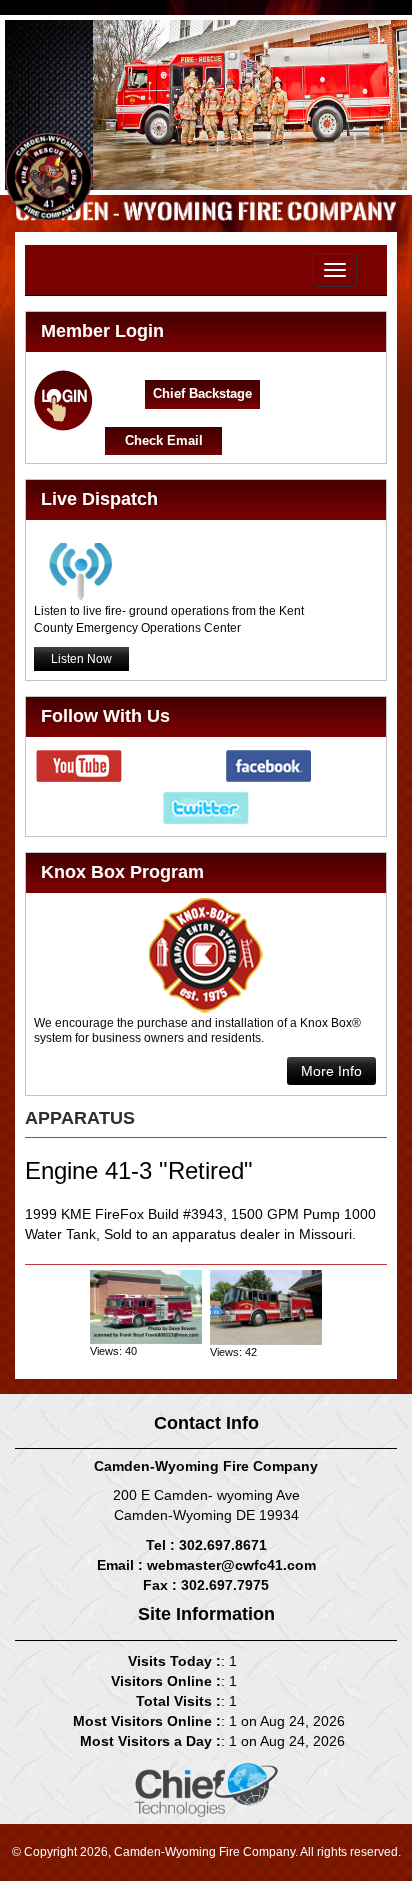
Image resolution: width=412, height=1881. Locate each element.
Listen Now (81, 659)
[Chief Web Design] (206, 1788)
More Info (331, 1071)
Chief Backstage (202, 393)
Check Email (164, 440)
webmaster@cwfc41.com (231, 1565)
